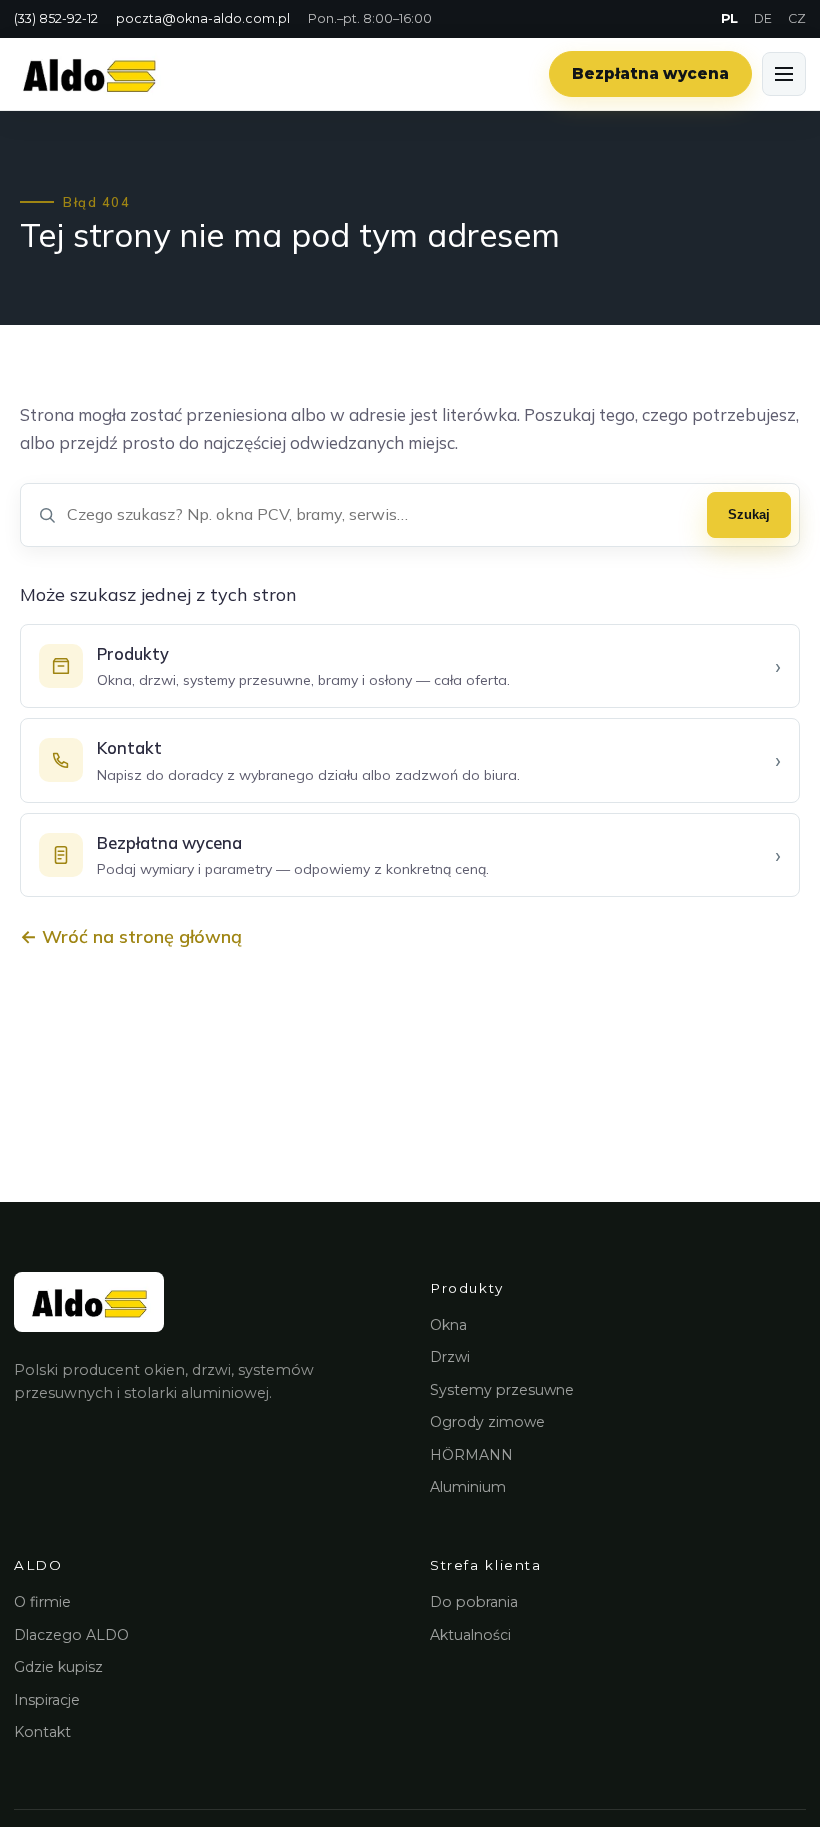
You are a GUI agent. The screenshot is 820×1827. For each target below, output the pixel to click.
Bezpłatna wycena (650, 73)
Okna (448, 1325)
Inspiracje (47, 1700)
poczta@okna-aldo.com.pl (203, 18)
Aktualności (470, 1635)
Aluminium (468, 1487)
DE (763, 18)
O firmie (42, 1602)
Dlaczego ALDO (71, 1635)
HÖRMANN (471, 1455)
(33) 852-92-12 (56, 18)
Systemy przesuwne (502, 1390)
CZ (797, 18)
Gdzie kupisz (58, 1667)
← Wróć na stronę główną (131, 936)
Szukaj (749, 514)
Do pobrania (474, 1602)
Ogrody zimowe (487, 1422)
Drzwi (450, 1357)
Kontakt (42, 1732)
